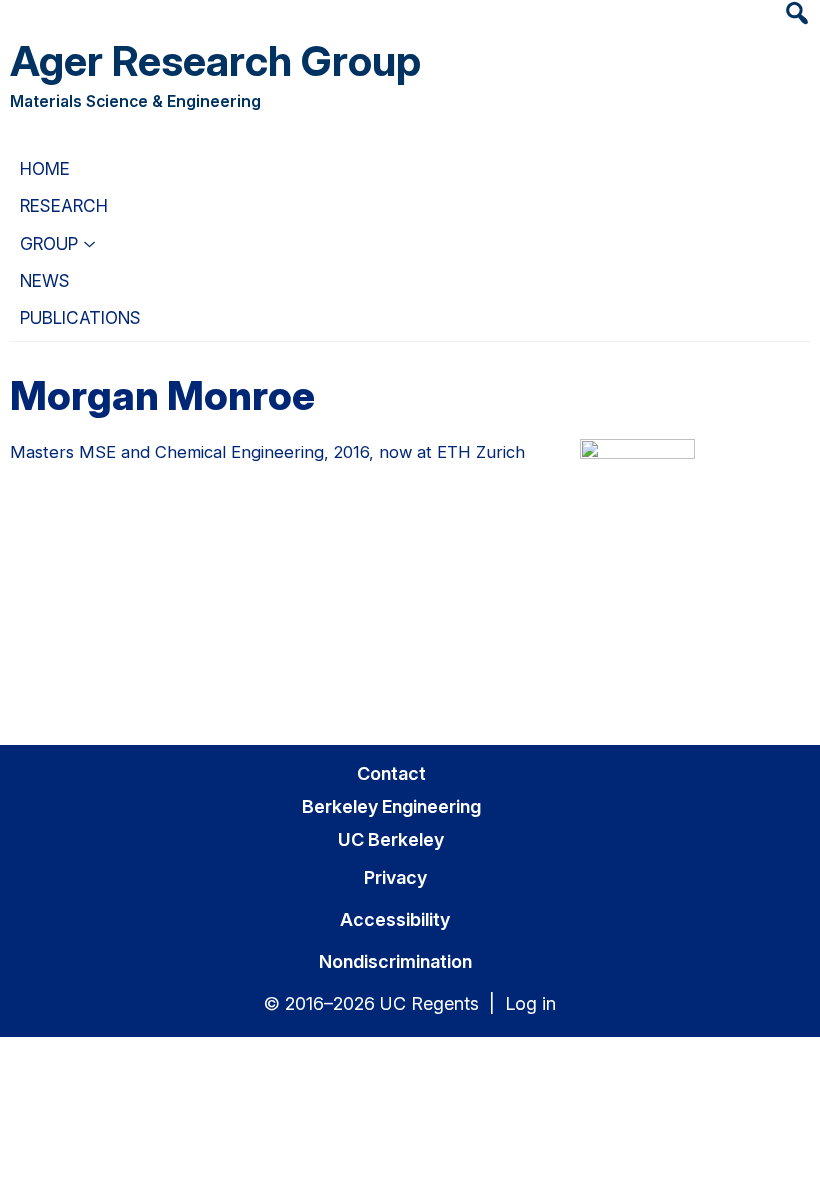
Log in (530, 1003)
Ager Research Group (215, 60)
